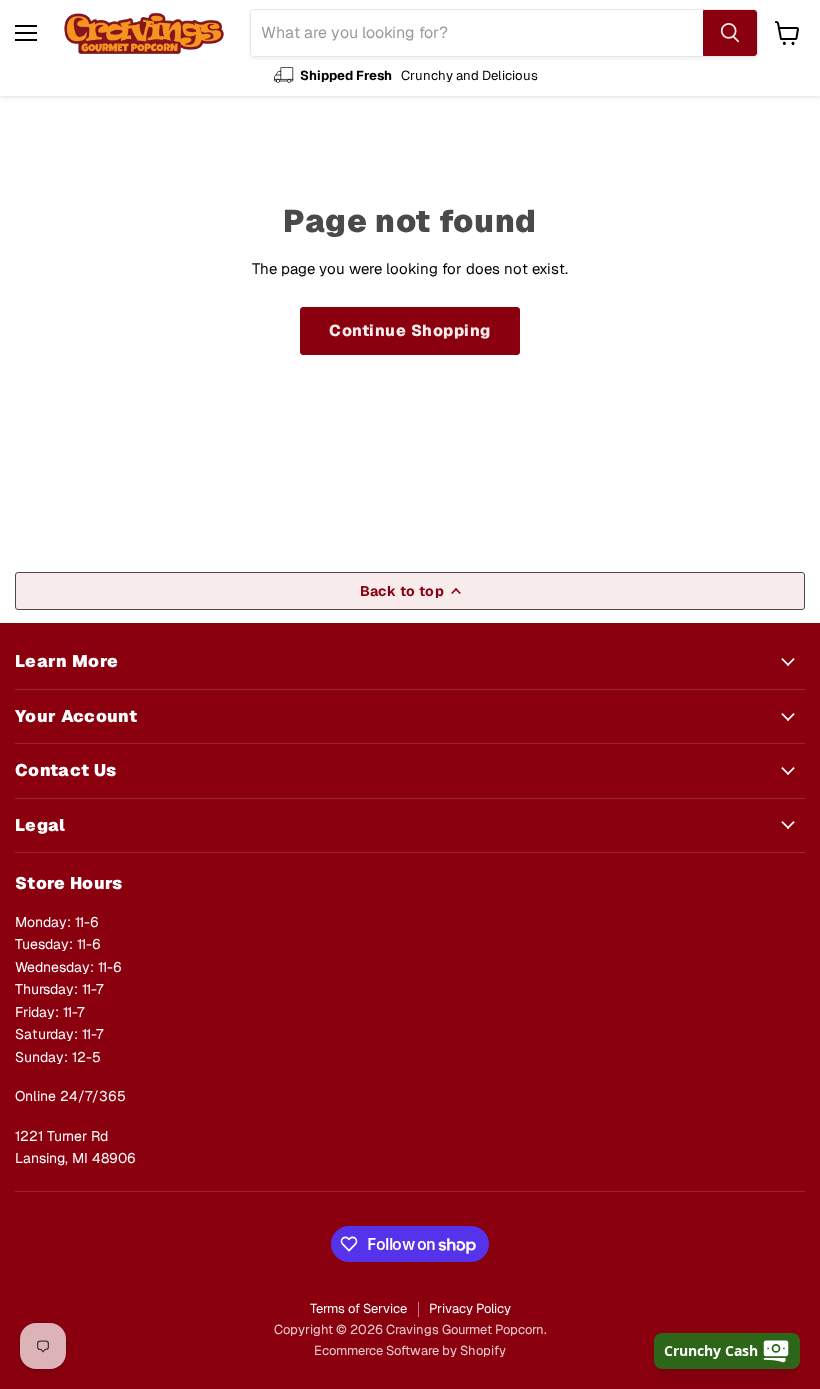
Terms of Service (358, 1308)
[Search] (730, 33)
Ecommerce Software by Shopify (410, 1350)
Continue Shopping (409, 330)
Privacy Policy (470, 1308)
